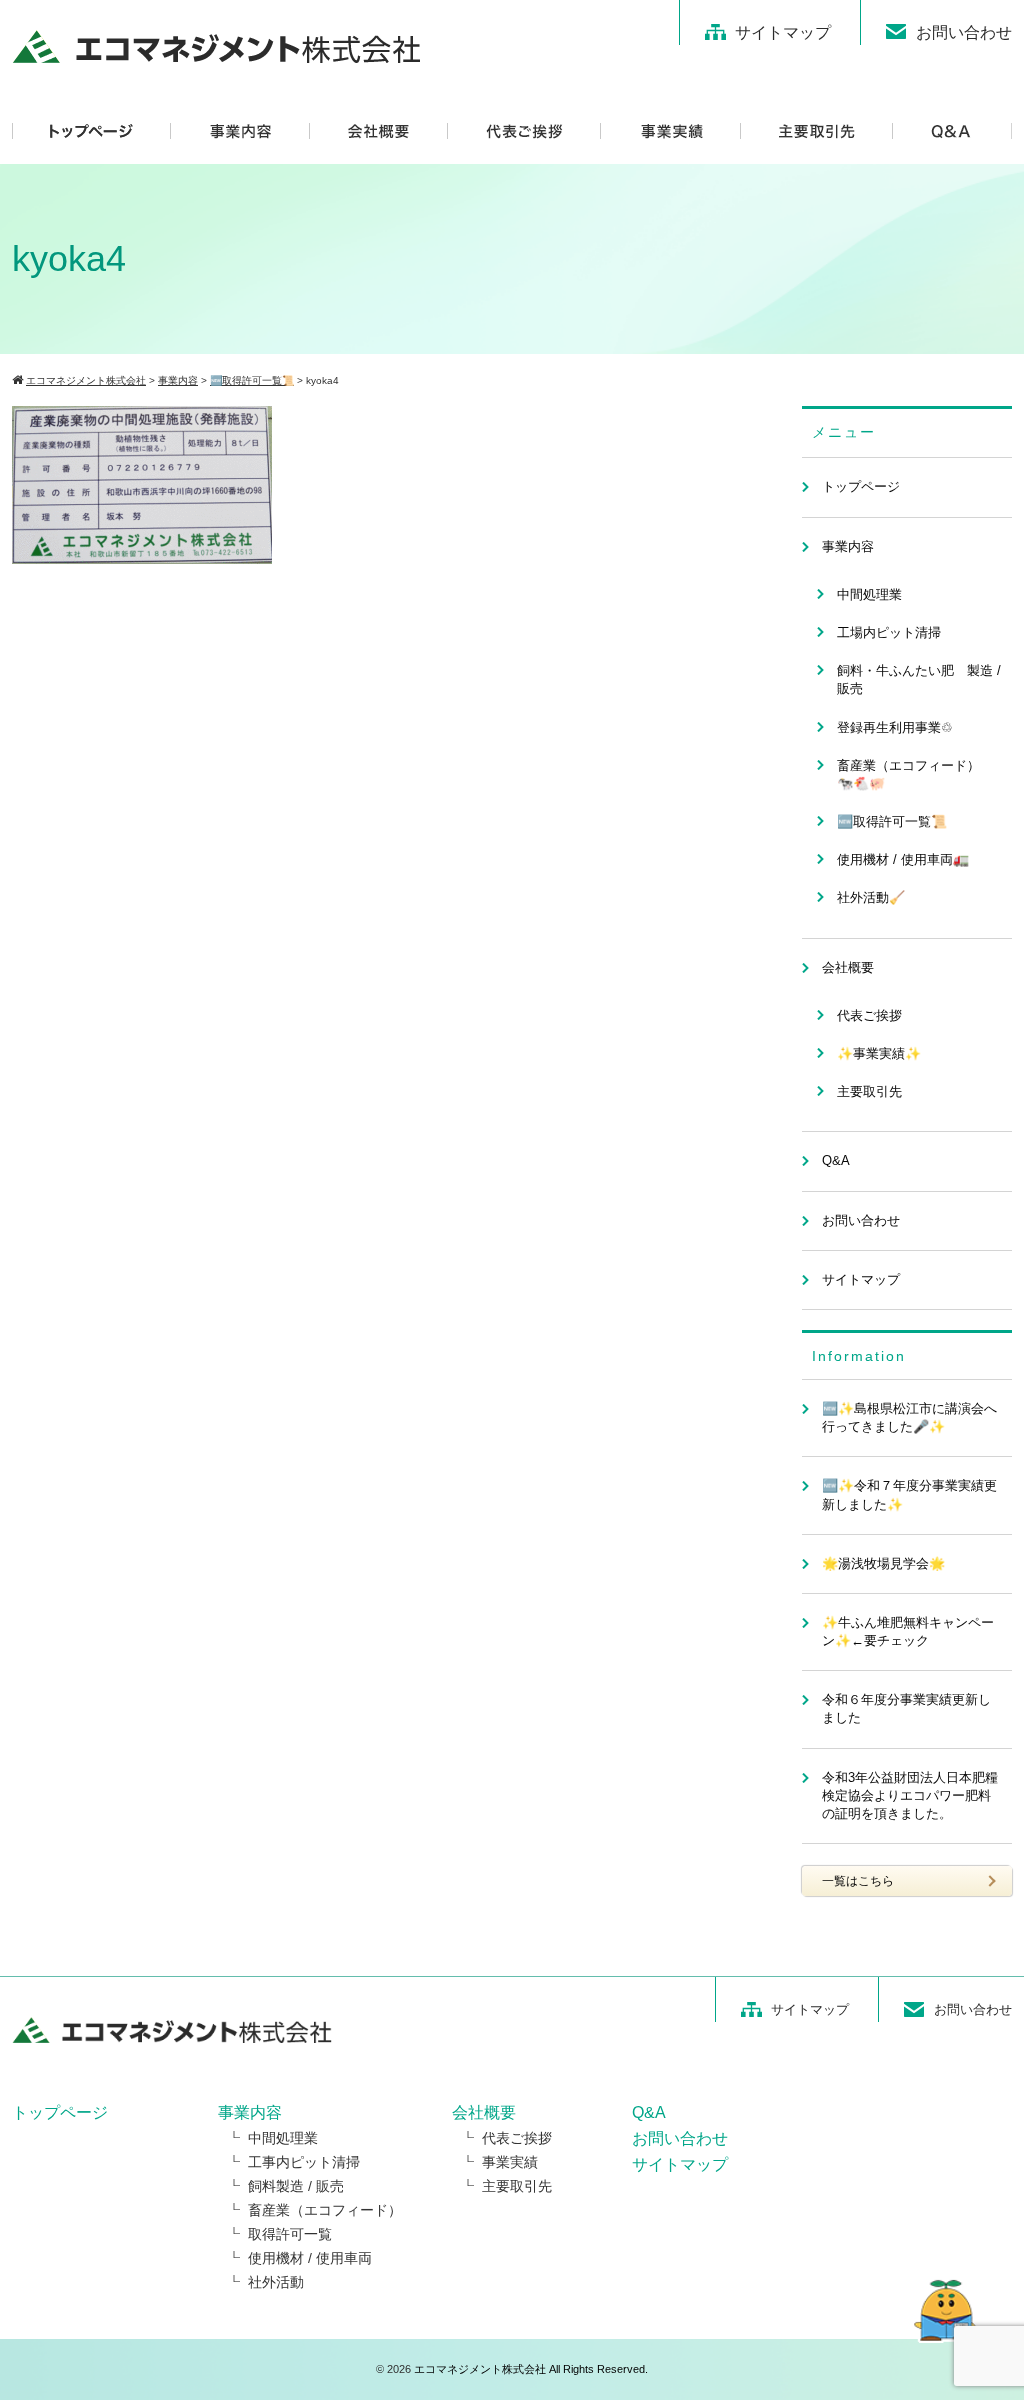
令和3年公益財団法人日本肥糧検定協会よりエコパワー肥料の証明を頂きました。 (910, 1795)
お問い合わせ (964, 32)
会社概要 (848, 967)
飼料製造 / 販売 (296, 2186)
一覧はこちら (858, 1881)
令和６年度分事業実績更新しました (906, 1708)
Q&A (836, 1160)
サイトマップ (783, 32)
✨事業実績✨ (879, 1053)
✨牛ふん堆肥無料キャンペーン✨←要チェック (908, 1631)
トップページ (861, 486)
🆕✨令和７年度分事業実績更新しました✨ (909, 1494)
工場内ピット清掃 (889, 632)
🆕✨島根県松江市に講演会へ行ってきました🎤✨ (909, 1417)
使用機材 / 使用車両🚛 (903, 859)
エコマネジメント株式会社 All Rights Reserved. (531, 2369)
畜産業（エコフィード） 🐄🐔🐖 (915, 774)
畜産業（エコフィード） (325, 2210)
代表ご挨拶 (869, 1015)
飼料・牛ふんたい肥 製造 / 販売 (919, 679)
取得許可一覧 (290, 2234)
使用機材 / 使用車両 (310, 2258)
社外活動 (276, 2282)
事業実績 (510, 2162)
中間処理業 (869, 594)
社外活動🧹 (871, 897)
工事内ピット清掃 (304, 2162)
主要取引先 (869, 1091)
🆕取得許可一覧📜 (892, 821)
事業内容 (848, 546)
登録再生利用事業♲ (895, 727)
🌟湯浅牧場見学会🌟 (883, 1563)
